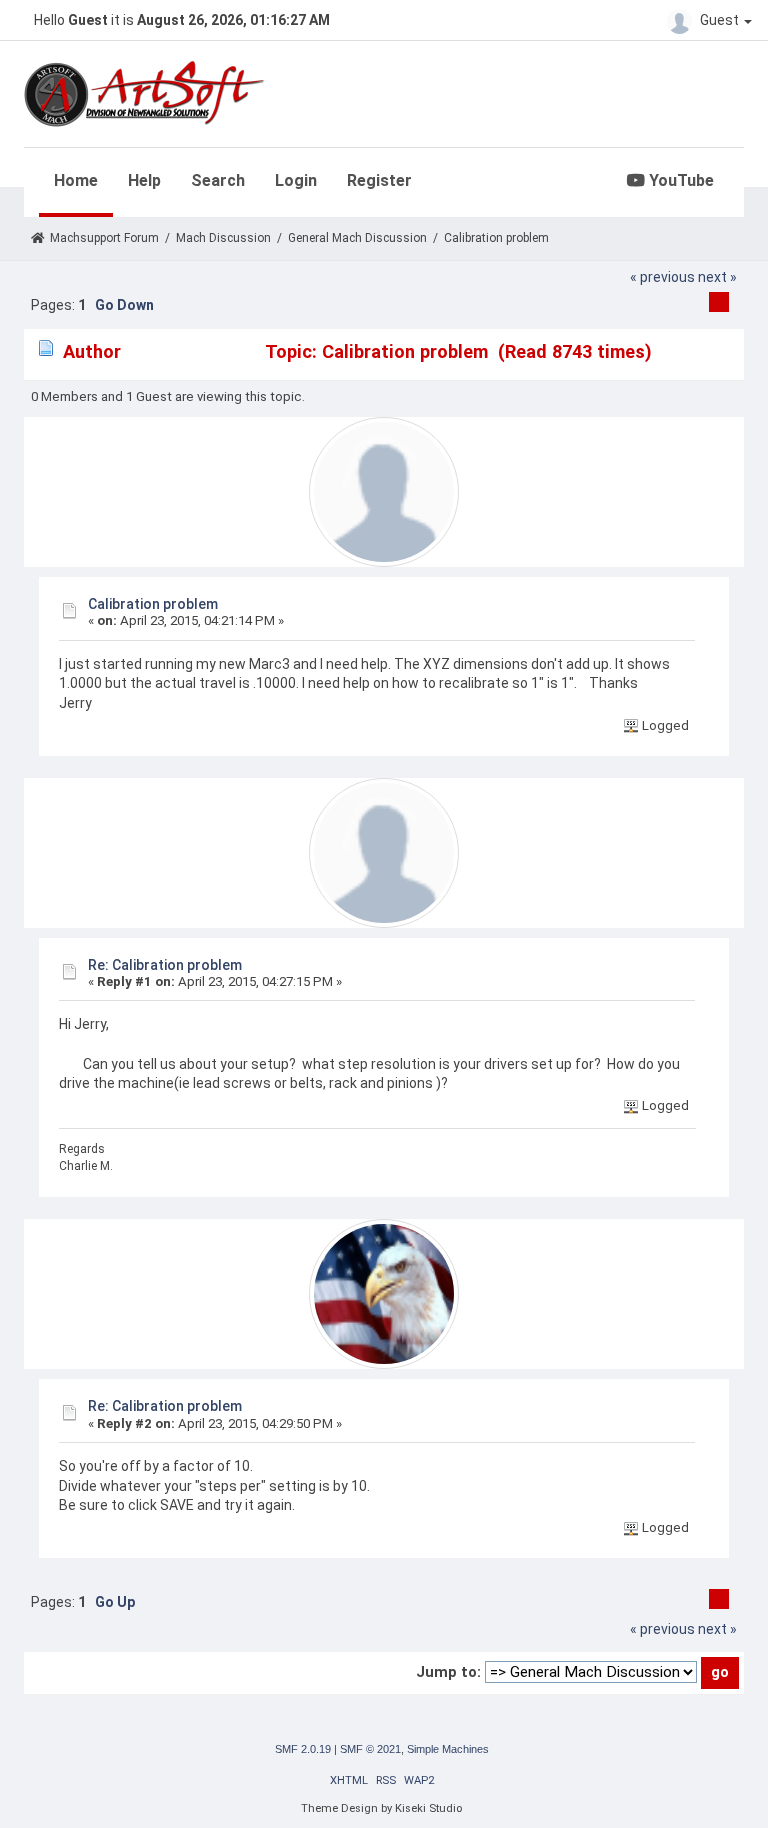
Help (144, 180)
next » (717, 277)
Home (76, 180)
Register (379, 180)
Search (218, 180)
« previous (662, 277)
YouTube (679, 180)
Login (296, 180)
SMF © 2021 (370, 1749)
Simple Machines (448, 1749)
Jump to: (448, 1672)
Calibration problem (153, 604)
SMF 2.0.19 (303, 1749)
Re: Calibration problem (165, 965)
